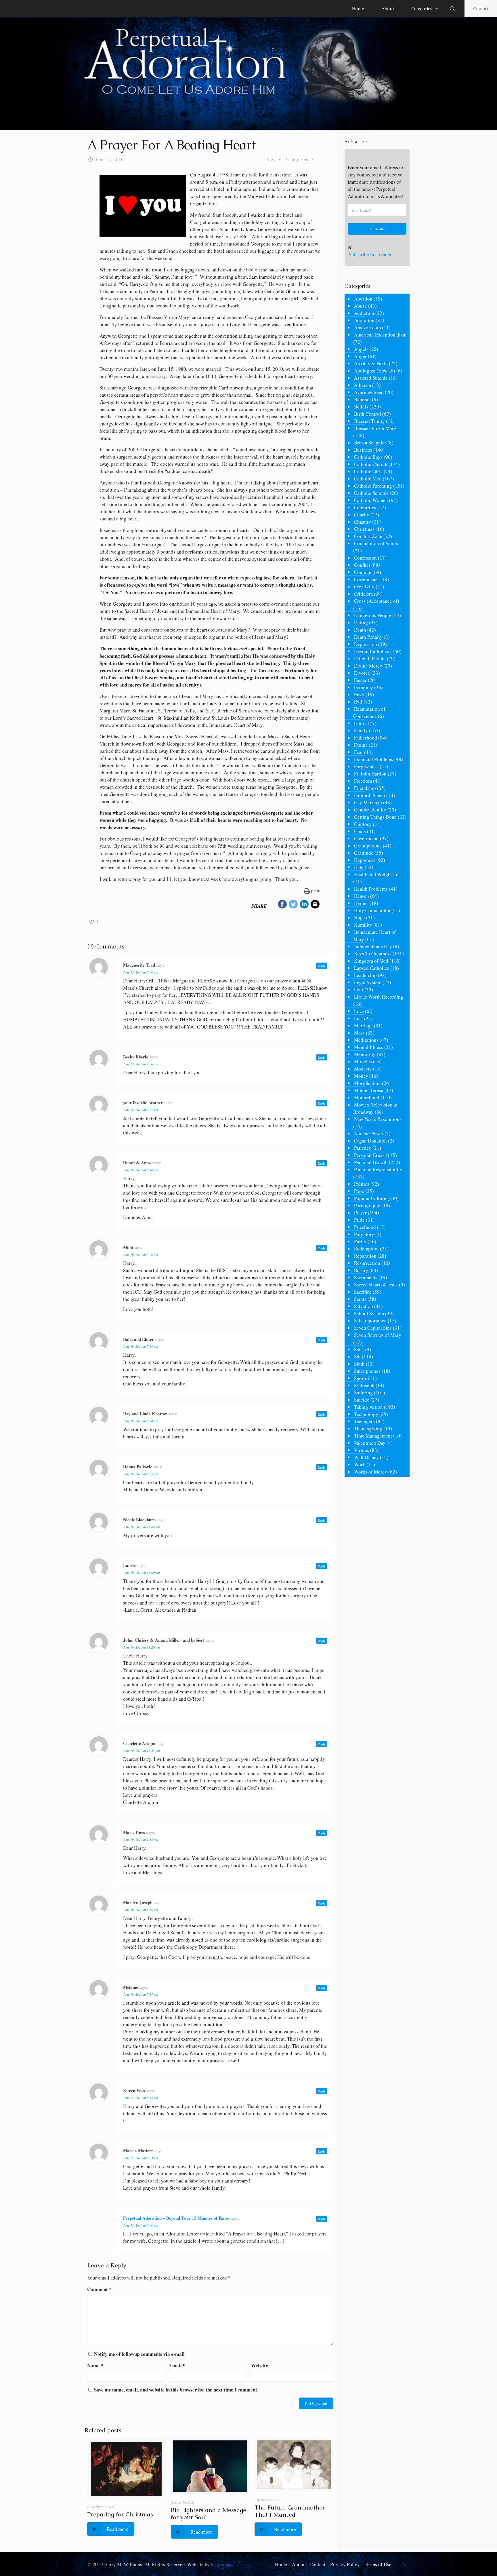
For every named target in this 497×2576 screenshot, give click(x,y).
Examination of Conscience (369, 712)
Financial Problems (374, 759)
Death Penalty (368, 637)
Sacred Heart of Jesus (376, 1285)
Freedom (363, 781)
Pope (359, 1191)
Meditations (366, 1040)
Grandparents (368, 846)
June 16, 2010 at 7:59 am (141, 1346)
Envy (359, 694)
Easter (360, 680)
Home (281, 2564)
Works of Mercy (371, 1472)
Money (361, 1076)
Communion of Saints (376, 543)
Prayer (360, 1213)
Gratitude (364, 853)
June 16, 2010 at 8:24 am (141, 1421)
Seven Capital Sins (373, 1328)
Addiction (364, 313)
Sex (358, 1349)
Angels (361, 349)
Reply (322, 966)
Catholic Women (371, 500)
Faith (359, 723)
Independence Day (373, 946)
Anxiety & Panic (371, 363)
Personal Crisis (369, 1155)
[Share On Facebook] (282, 905)
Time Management (373, 1436)
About (298, 2564)
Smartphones (367, 1371)
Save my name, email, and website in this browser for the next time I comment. (176, 2390)
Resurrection (367, 1263)
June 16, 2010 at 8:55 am (141, 1474)
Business (363, 450)
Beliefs (361, 407)
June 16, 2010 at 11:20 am (142, 1647)
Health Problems (371, 889)
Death (360, 630)
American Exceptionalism (380, 335)
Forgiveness (366, 766)
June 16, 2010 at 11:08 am (142, 1527)
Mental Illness (369, 1047)
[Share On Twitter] (293, 905)
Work (360, 1464)
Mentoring (365, 1054)
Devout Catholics (372, 651)
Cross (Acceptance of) (377, 601)
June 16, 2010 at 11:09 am (142, 1573)
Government (366, 838)
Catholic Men (368, 479)
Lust (359, 1018)
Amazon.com (367, 327)
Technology (366, 1414)
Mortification (367, 1083)
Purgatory (364, 1234)
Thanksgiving (368, 1428)
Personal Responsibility (378, 1169)
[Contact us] (315, 905)
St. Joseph (364, 1385)
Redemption (366, 1249)
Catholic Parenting (373, 486)
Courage (363, 572)
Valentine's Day (370, 1443)
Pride (359, 1220)
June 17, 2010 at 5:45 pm (141, 2098)
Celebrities (365, 507)
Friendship (365, 788)
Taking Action (368, 1407)
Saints (360, 1299)
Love (359, 1011)
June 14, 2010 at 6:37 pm (141, 1110)
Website (260, 2365)
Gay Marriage (368, 802)
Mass (359, 1033)
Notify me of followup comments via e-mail (139, 2354)
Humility (363, 925)
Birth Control (368, 414)
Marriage (363, 1025)
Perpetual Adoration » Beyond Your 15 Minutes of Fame (176, 2218)
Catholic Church (371, 464)
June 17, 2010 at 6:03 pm (141, 2158)
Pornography (367, 1205)
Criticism (363, 594)
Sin (357, 1357)
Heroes (361, 903)
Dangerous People (373, 615)
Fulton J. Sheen (370, 795)
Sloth (359, 1364)
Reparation (365, 1256)
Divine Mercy (368, 666)
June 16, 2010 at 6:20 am (141, 1254)
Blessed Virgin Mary (375, 428)
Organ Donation (370, 1141)
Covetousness (368, 579)
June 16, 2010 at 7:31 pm (141, 1994)
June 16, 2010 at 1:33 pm (141, 1839)
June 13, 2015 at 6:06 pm (141, 2225)
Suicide (362, 1400)
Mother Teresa (369, 1090)
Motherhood (367, 1097)
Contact (481, 8)
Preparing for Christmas (120, 2514)
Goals (360, 831)
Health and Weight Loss (378, 874)
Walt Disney (366, 1457)
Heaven (362, 896)
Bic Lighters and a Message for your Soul (209, 2514)
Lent (359, 989)
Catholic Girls (368, 471)
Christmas (364, 529)
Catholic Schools (371, 493)
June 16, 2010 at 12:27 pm (142, 1750)
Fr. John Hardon (370, 774)
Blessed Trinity (369, 421)
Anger (360, 356)
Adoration (364, 320)
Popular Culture (370, 1198)
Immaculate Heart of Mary (374, 936)
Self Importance (370, 1321)
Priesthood (365, 1227)
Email (177, 2365)
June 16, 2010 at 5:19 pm (141, 1910)
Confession (365, 558)
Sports (361, 1378)
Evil (358, 702)
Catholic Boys (368, 457)
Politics (362, 1184)
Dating (361, 622)
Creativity (364, 587)
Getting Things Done (375, 817)
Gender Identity (370, 810)
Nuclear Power (369, 1133)
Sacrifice (363, 1292)
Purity (360, 1241)
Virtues (362, 1450)
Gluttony (363, 824)
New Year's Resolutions (378, 1119)
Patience (363, 1148)
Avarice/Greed (369, 392)
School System (369, 1313)
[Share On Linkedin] (304, 905)
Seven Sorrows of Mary (378, 1335)
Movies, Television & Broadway (375, 1108)
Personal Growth (371, 1162)
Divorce (362, 673)
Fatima (361, 745)
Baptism (362, 399)
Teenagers (364, 1421)
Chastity (363, 522)
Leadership (365, 975)
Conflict (362, 565)
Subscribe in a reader (370, 254)
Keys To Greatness (373, 954)
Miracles (363, 1061)
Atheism (363, 385)
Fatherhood (366, 738)
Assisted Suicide (371, 378)
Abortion (363, 299)
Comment (99, 2289)
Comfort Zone (368, 536)
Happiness (365, 860)
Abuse (361, 306)
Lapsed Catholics (372, 968)
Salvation (364, 1306)
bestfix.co (221, 2564)
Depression (366, 644)
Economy (364, 687)
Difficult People (370, 658)
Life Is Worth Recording (379, 997)
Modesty (363, 1069)
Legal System (368, 982)
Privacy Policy (345, 2564)
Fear (359, 752)
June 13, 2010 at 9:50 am (141, 1064)
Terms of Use (378, 2564)
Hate (359, 867)
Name (95, 2365)
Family (361, 730)
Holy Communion (372, 910)
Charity (362, 515)
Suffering (363, 1392)
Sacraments (366, 1277)
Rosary (361, 1270)
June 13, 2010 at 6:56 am (141, 972)
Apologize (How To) (375, 371)
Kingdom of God (371, 961)
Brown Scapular (370, 443)
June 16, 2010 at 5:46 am (141, 1170)
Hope (360, 918)
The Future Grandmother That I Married (290, 2511)
